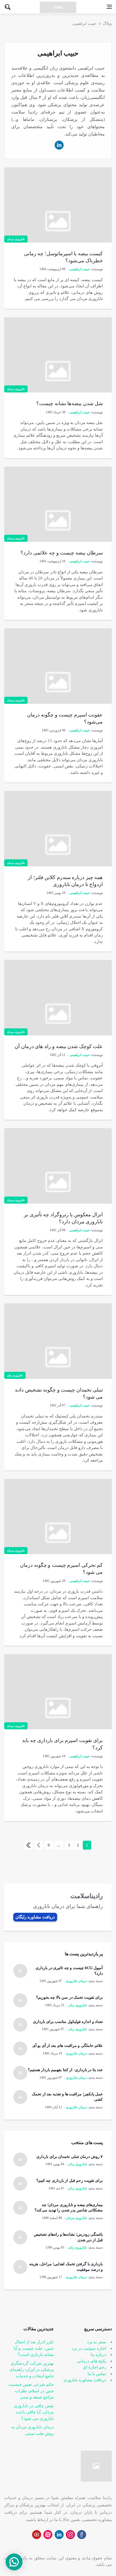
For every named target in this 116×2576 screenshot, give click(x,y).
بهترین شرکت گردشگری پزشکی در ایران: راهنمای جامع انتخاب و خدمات (32, 2370)
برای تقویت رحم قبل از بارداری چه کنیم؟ (70, 2181)
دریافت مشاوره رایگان (35, 1917)
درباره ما (98, 2355)
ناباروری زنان (15, 1375)
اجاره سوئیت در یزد (89, 2348)
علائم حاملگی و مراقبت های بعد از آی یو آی (68, 2046)
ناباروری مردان (16, 239)
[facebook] (82, 2535)
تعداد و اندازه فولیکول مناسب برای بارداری (68, 2022)
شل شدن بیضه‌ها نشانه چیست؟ (70, 403)
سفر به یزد (97, 2342)
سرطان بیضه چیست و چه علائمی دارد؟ (62, 553)
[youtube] (37, 2535)
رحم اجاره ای (94, 2367)
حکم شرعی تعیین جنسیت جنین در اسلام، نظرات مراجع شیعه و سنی (31, 2391)
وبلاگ (107, 24)
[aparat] (48, 2535)
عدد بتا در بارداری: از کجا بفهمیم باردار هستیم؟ (65, 2070)
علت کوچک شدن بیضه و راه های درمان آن (59, 1046)
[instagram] (70, 2535)
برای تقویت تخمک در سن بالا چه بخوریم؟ (70, 1997)
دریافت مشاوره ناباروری (85, 2380)
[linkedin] (59, 145)
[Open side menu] (109, 7)
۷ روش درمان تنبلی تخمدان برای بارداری (70, 2157)
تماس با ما (97, 2374)
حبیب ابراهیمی (84, 24)
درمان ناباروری (76, 1981)
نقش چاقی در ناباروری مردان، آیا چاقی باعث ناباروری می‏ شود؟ (34, 2412)
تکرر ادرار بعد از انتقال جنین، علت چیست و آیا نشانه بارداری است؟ (34, 2348)
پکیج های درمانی (92, 2361)
